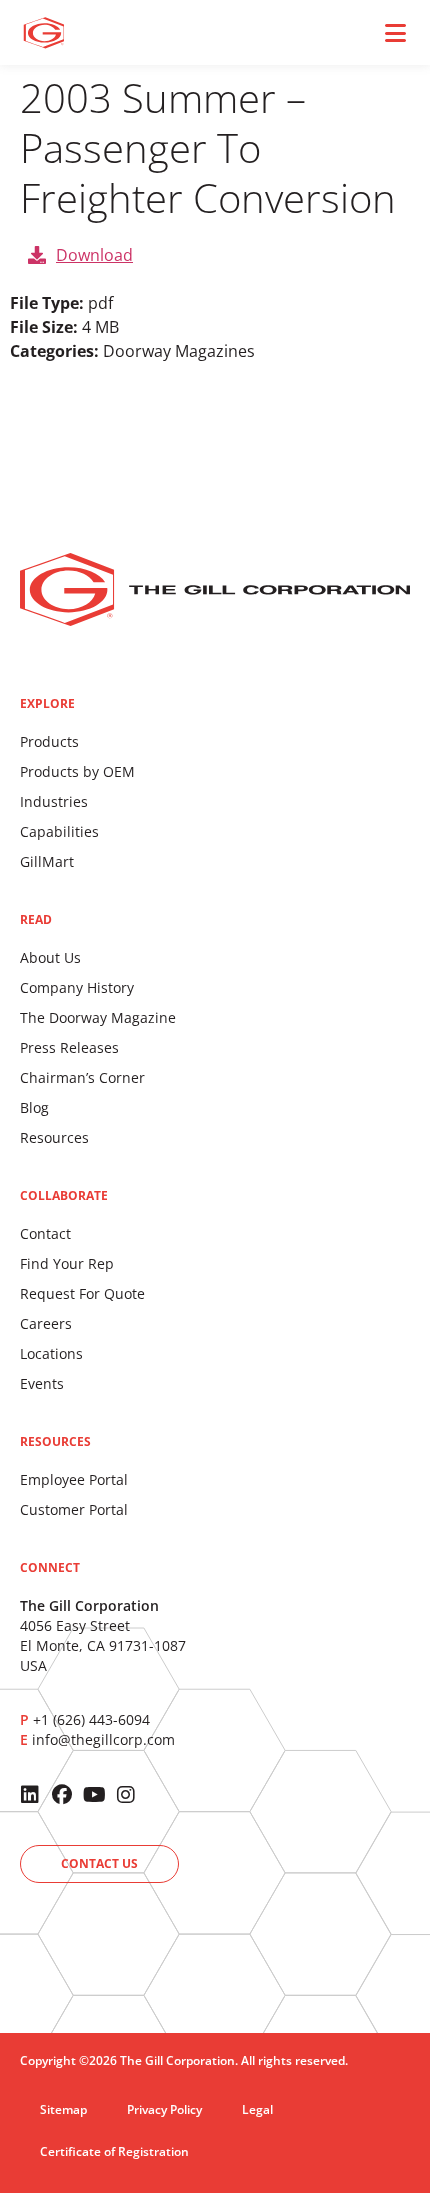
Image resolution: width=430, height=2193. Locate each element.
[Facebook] (62, 1795)
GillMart (47, 861)
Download (94, 255)
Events (42, 1383)
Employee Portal (74, 1479)
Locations (51, 1353)
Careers (46, 1323)
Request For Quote (82, 1293)
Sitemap (63, 2109)
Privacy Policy (164, 2109)
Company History (77, 987)
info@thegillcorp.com (103, 1739)
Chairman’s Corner (82, 1077)
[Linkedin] (30, 1795)
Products (49, 741)
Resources (54, 1137)
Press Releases (69, 1047)
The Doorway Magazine (98, 1017)
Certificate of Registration (114, 2151)
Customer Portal (74, 1509)
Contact (45, 1233)
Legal (257, 2109)
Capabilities (59, 831)
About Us (50, 957)
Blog (34, 1107)
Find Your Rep (67, 1263)
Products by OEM (77, 771)
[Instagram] (126, 1795)
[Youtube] (94, 1795)
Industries (54, 801)
